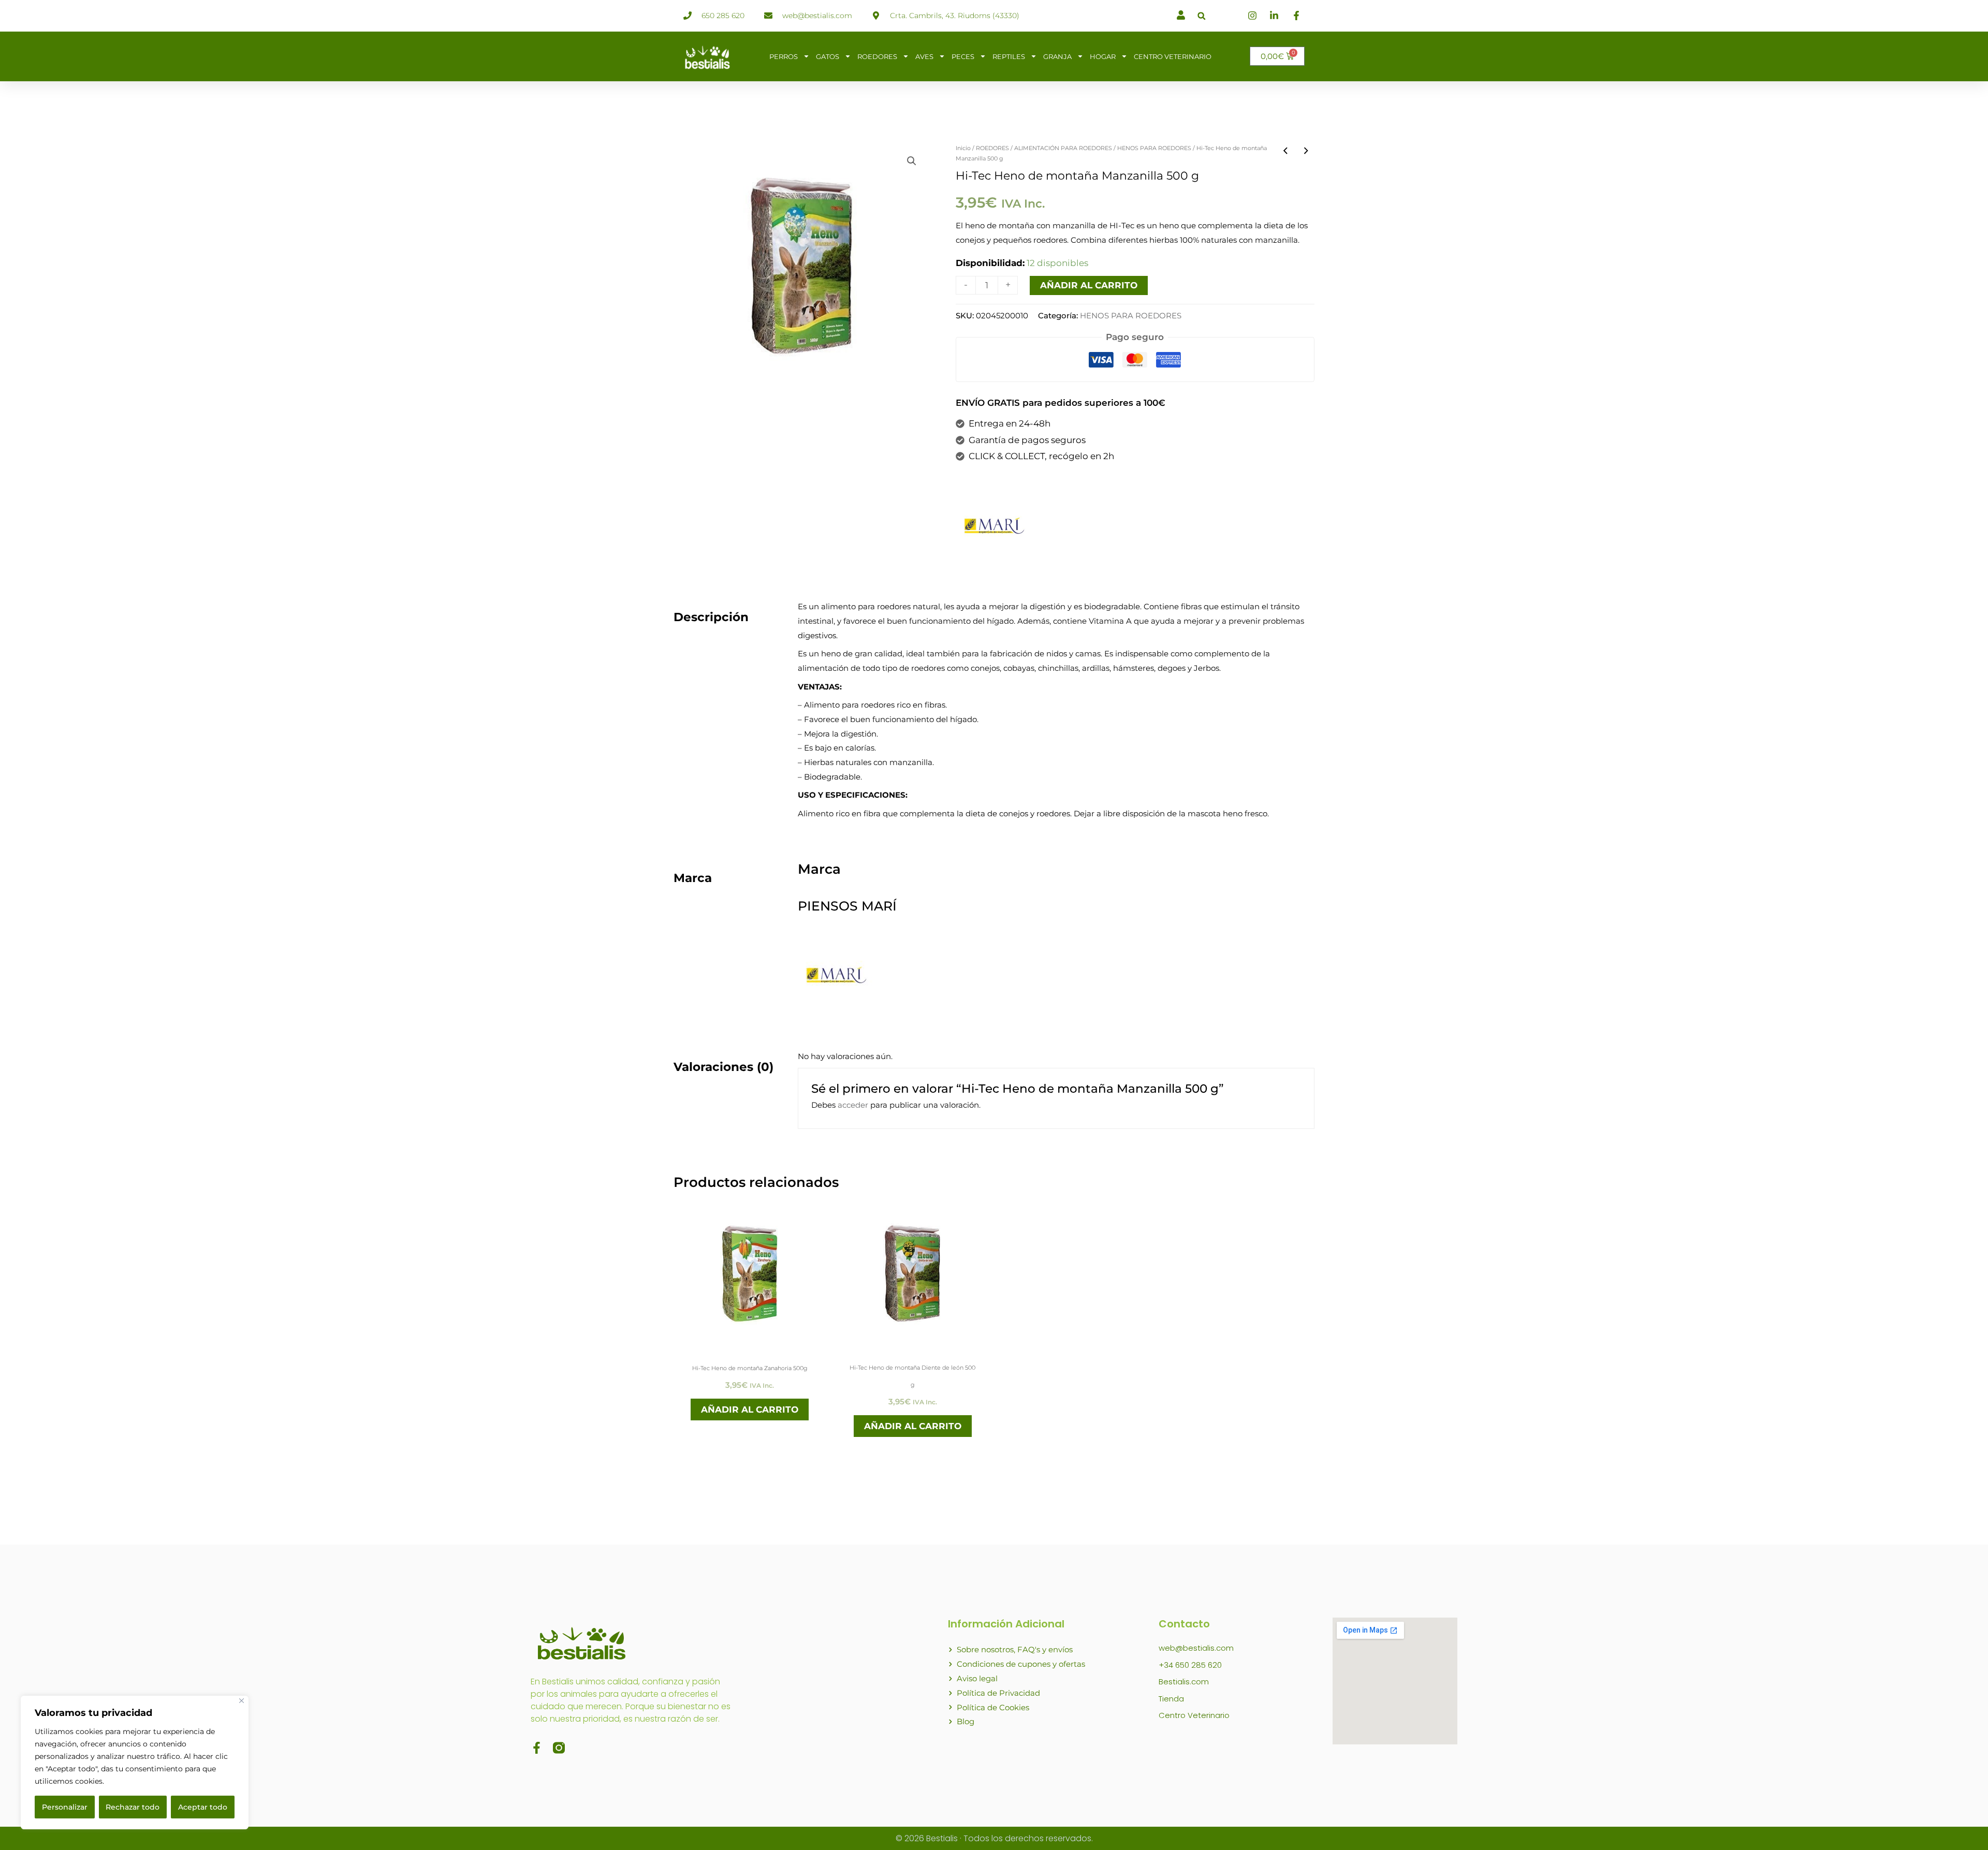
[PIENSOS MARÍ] (995, 525)
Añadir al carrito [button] (750, 1409)
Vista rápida (750, 1343)
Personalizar (65, 1807)
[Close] (242, 1701)
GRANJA (1057, 56)
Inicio (963, 148)
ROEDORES (877, 56)
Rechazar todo (133, 1807)
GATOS (828, 56)
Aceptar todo (203, 1807)
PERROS (784, 56)
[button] (1201, 16)
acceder (853, 1105)
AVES (924, 56)
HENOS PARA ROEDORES (1154, 148)
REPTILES (1009, 56)
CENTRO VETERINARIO (1173, 56)
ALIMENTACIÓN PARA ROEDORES (1063, 148)
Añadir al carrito (1089, 285)
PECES (963, 56)
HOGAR (1103, 56)
